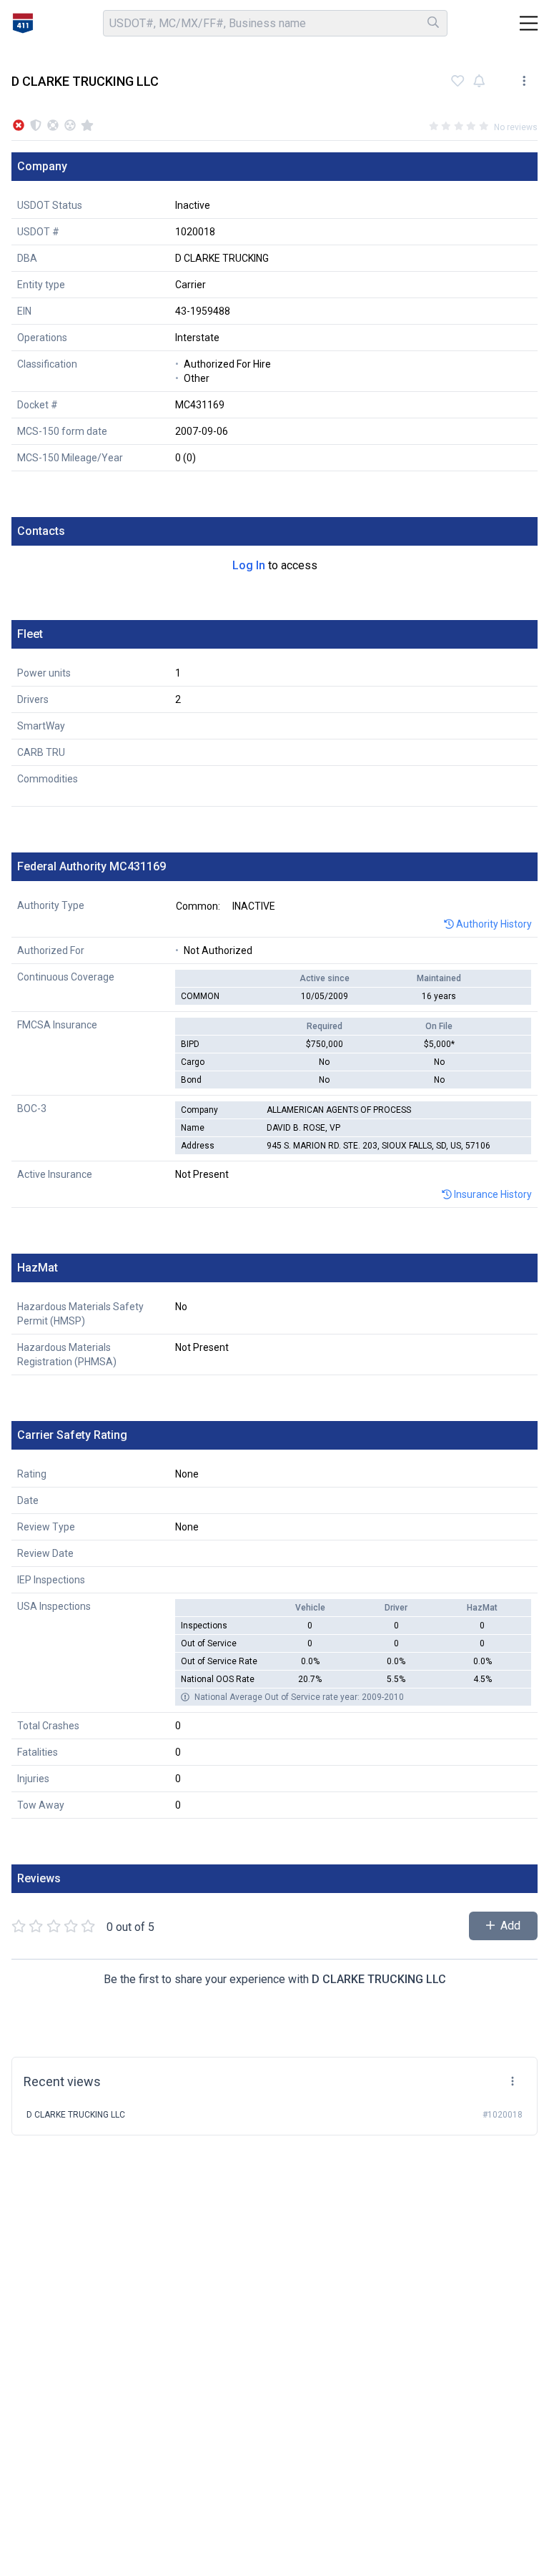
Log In (249, 565)
